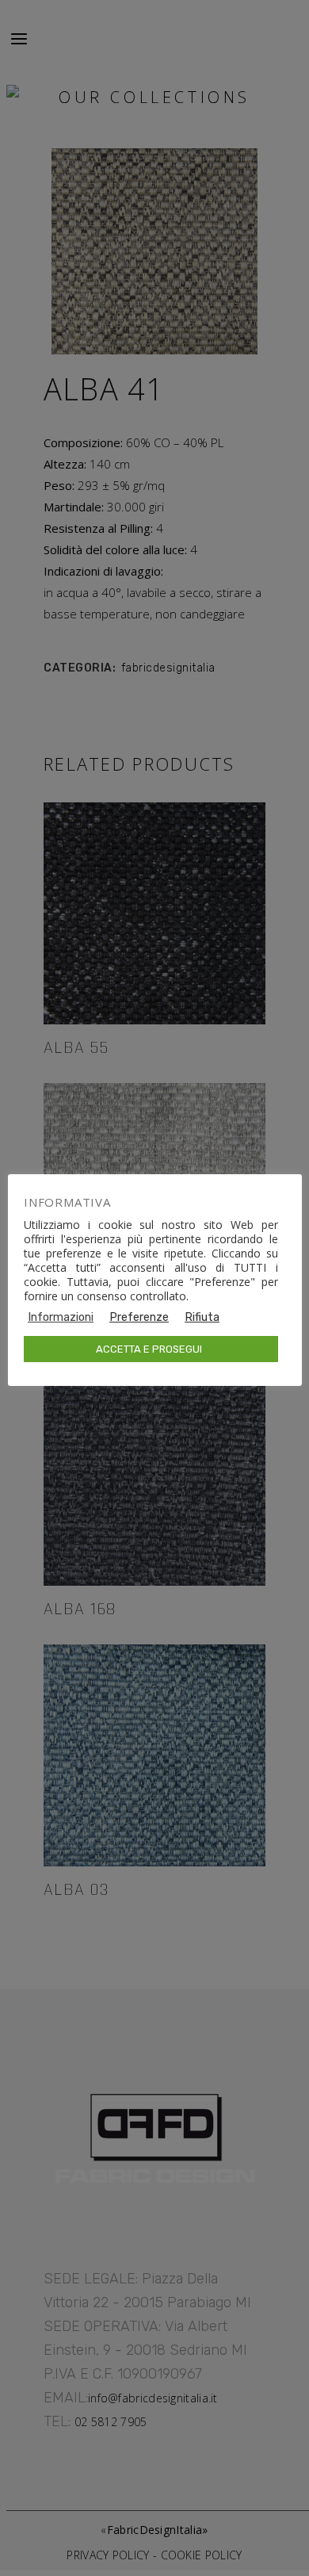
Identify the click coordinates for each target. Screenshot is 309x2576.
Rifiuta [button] (202, 1317)
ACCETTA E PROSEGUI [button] (149, 1349)
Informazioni (61, 1317)
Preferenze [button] (139, 1317)
